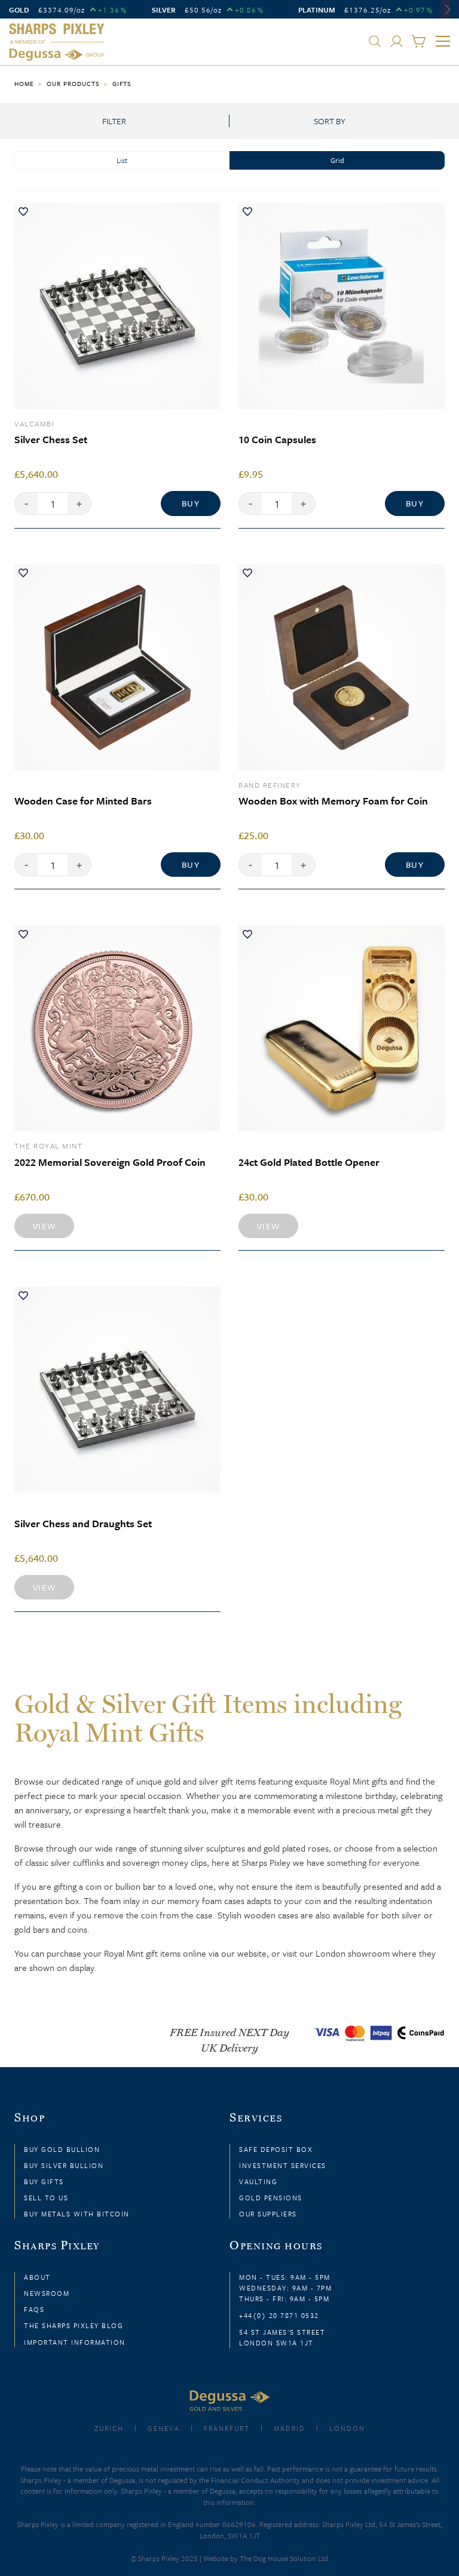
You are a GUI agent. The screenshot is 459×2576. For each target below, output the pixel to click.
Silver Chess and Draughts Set (83, 1523)
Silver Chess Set (51, 439)
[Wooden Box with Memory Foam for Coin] (342, 667)
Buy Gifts (44, 2182)
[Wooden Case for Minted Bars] (117, 667)
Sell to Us (46, 2198)
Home (24, 84)
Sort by (330, 121)
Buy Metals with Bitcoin (77, 2214)
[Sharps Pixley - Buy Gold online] (57, 42)
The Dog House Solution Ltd (284, 2558)
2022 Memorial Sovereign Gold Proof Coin (110, 1162)
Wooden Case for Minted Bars (83, 801)
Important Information (75, 2342)
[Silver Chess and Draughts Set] (117, 1390)
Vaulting (258, 2182)
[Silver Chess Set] (117, 306)
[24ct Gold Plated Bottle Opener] (342, 1028)
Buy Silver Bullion (64, 2165)
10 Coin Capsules (277, 439)
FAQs (34, 2309)
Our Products (73, 84)
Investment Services (283, 2165)
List (122, 160)
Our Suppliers (268, 2214)
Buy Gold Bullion (62, 2149)
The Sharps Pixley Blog (74, 2325)
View (45, 1226)
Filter (114, 121)
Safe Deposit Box (276, 2149)
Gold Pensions (271, 2198)
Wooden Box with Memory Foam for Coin (333, 801)
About (37, 2277)
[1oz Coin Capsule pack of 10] (342, 306)
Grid (337, 160)
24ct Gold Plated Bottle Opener (309, 1162)
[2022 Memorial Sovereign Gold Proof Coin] (117, 1028)
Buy (191, 503)
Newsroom (47, 2293)
